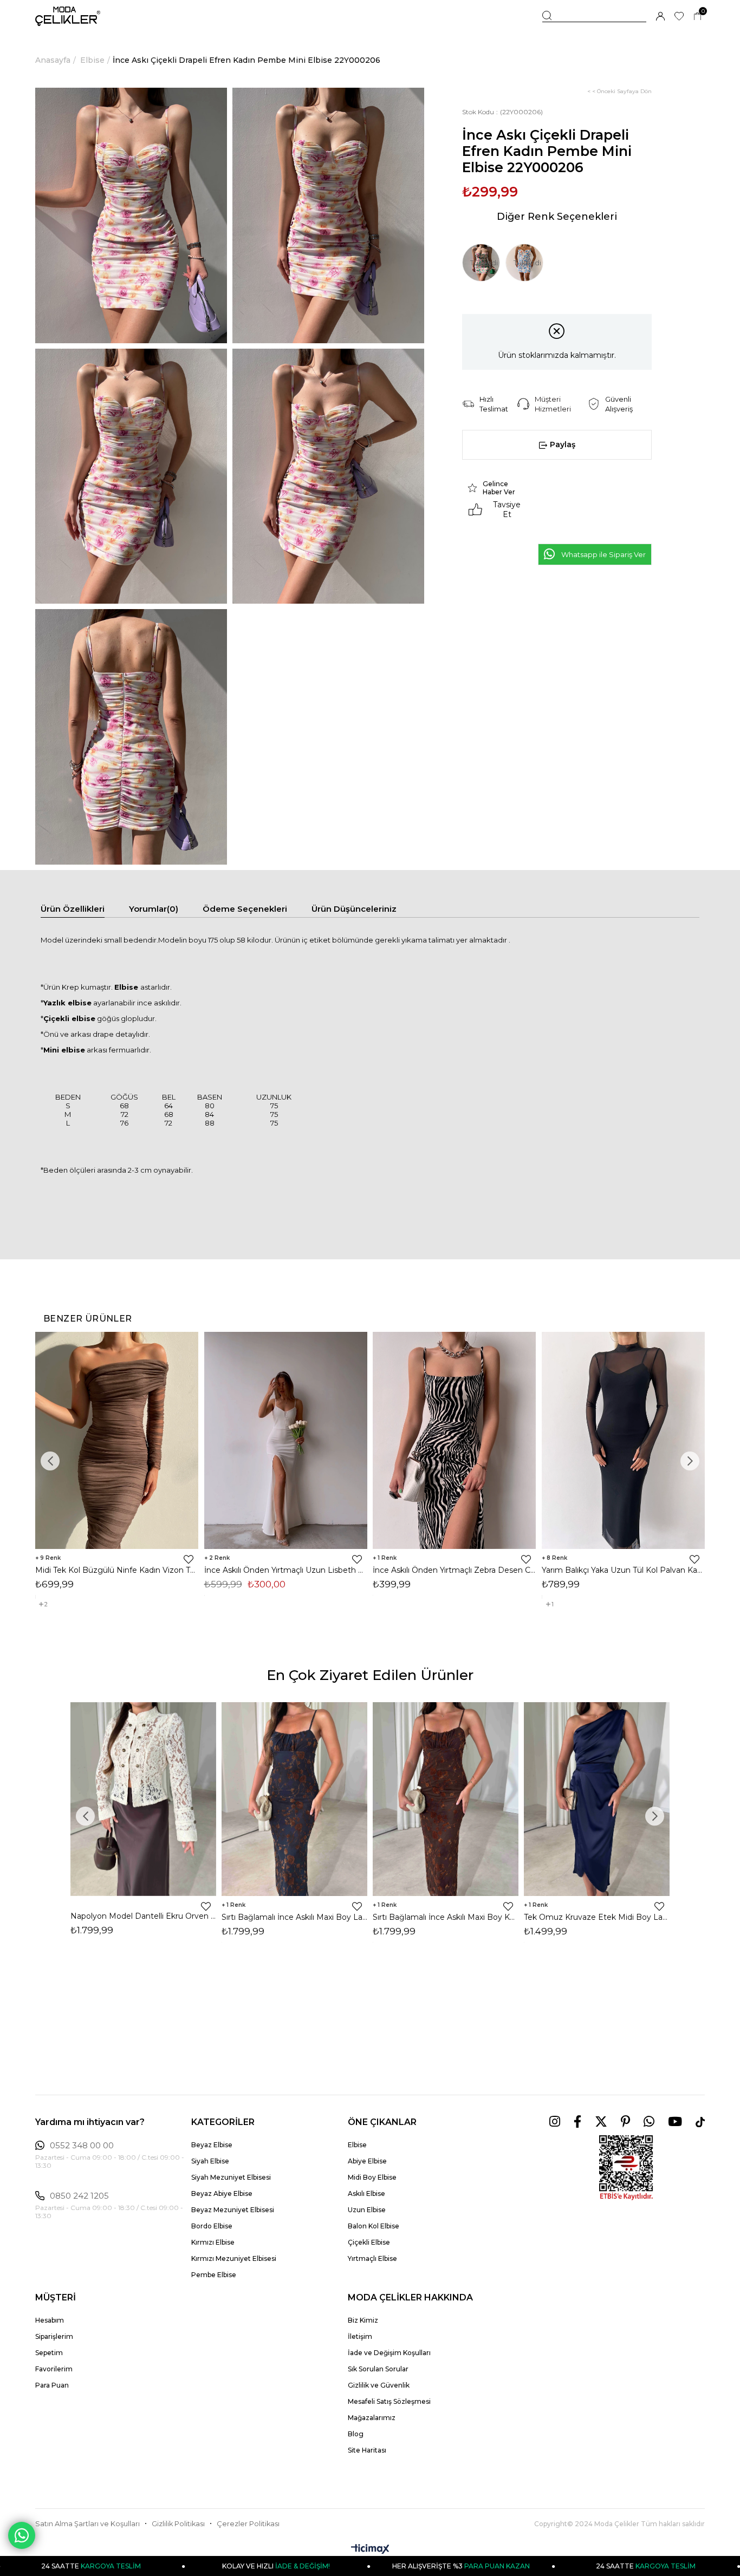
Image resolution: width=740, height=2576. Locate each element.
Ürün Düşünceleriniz (354, 909)
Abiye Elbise (367, 2161)
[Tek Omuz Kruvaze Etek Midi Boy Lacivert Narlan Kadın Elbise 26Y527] (597, 1799)
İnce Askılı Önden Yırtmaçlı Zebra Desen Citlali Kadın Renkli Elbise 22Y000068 (455, 1570)
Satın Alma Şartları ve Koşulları (87, 2524)
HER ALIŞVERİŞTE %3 (374, 2566)
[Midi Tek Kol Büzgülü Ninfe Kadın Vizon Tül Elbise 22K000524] (117, 1440)
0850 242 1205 (79, 2196)
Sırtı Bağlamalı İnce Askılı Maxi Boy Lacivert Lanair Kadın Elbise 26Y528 (294, 1917)
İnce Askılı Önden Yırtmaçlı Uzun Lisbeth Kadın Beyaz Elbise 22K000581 (286, 1570)
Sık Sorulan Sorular (378, 2369)
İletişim (360, 2336)
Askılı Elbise (366, 2193)
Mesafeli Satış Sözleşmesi (389, 2401)
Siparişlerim (54, 2336)
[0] (697, 17)
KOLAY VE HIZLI (189, 2566)
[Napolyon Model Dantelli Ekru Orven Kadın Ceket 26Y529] (143, 1799)
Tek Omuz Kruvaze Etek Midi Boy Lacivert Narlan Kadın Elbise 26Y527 (597, 1917)
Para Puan (52, 2385)
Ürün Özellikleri (73, 909)
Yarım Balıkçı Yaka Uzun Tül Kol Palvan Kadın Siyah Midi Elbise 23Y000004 (624, 1570)
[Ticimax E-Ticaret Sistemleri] (370, 2550)
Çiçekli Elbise (369, 2242)
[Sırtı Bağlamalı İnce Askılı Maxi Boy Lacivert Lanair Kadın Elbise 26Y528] (294, 1799)
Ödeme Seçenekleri (245, 909)
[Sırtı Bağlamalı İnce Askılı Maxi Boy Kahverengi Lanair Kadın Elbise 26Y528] (446, 1799)
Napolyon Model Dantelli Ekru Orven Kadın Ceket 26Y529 (143, 1916)
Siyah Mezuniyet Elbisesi (231, 2177)
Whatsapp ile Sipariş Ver (603, 554)
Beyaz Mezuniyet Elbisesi (233, 2210)
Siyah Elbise (210, 2161)
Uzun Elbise (367, 2210)
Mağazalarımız (372, 2418)
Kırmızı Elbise (213, 2242)
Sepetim (49, 2353)
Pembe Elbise (214, 2275)
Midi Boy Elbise (372, 2177)
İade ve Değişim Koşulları (389, 2353)
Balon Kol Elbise (374, 2226)
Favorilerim (54, 2369)
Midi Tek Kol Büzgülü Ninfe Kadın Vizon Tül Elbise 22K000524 (117, 1570)
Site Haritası (367, 2450)
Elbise (357, 2145)
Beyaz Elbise (212, 2145)
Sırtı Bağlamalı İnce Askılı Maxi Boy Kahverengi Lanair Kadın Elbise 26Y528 (446, 1917)
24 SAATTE (560, 2566)
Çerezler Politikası (248, 2524)
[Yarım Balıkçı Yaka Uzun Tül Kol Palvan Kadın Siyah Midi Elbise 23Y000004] (624, 1440)
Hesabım (50, 2320)
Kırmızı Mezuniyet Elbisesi (234, 2258)
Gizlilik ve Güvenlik (379, 2385)
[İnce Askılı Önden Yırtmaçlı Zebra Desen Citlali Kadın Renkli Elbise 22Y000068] (455, 1440)
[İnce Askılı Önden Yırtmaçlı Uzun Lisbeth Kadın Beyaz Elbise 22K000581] (286, 1440)
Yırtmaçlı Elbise (372, 2258)
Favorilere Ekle (189, 1559)
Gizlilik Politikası (178, 2524)
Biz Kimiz (363, 2320)
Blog (356, 2434)
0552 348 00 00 (82, 2146)
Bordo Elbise (212, 2226)
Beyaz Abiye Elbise (222, 2193)
